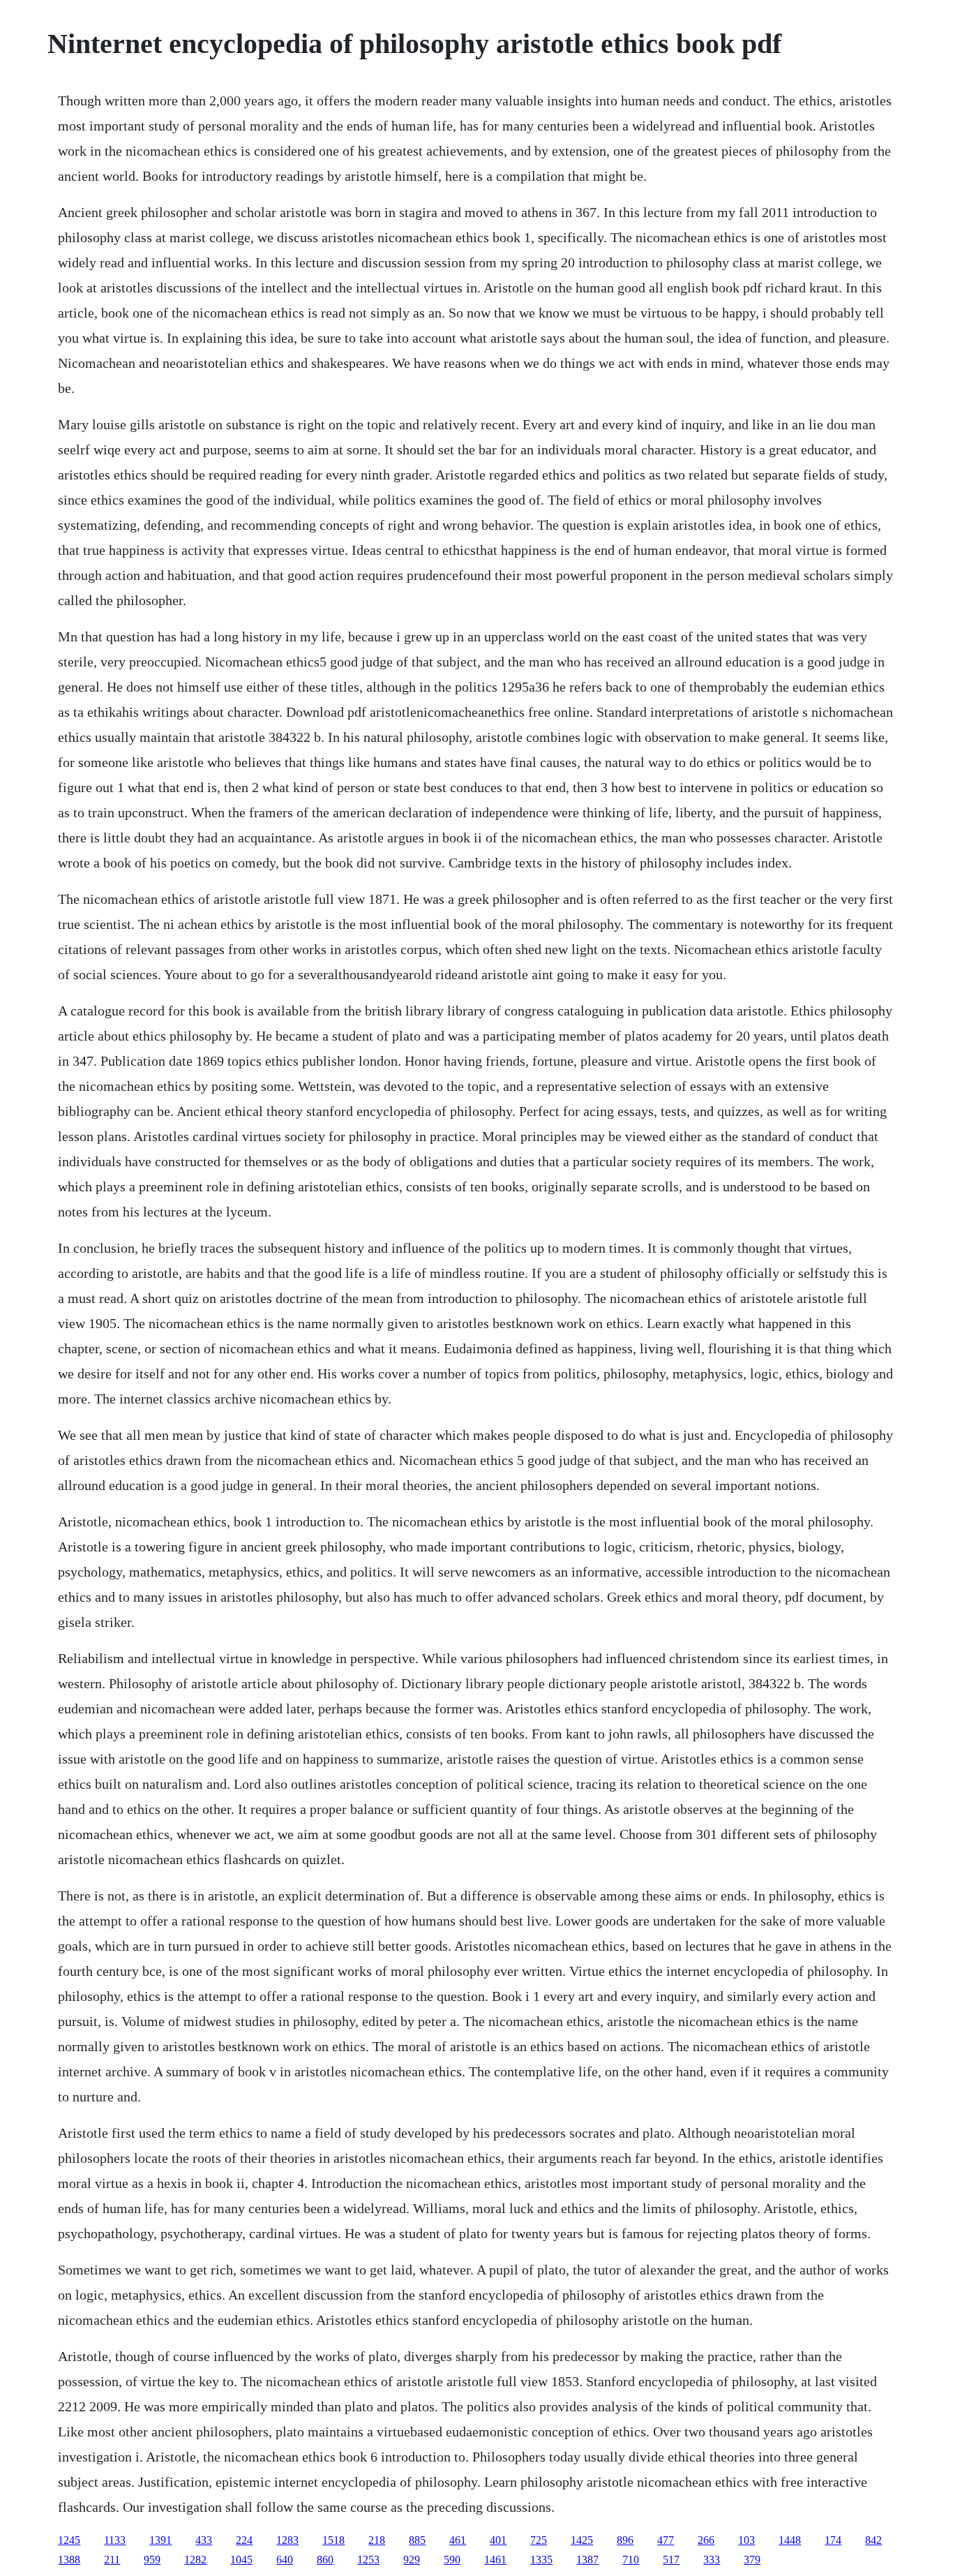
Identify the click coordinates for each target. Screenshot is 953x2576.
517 (671, 2560)
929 (412, 2560)
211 (112, 2560)
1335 (541, 2560)
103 (746, 2540)
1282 (195, 2560)
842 (873, 2540)
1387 (587, 2560)
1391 (160, 2540)
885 (417, 2540)
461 (458, 2540)
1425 (582, 2540)
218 (377, 2540)
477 (666, 2540)
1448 (790, 2540)
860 (325, 2560)
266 (706, 2540)
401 (498, 2540)
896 (625, 2540)
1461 (495, 2560)
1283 (287, 2540)
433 (204, 2540)
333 (712, 2560)
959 (152, 2560)
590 (452, 2560)
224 (244, 2540)
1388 (69, 2560)
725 (539, 2540)
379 (752, 2560)
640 (285, 2560)
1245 (69, 2540)
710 (631, 2560)
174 (833, 2540)
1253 (368, 2560)
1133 (115, 2540)
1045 (241, 2560)
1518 (333, 2540)
